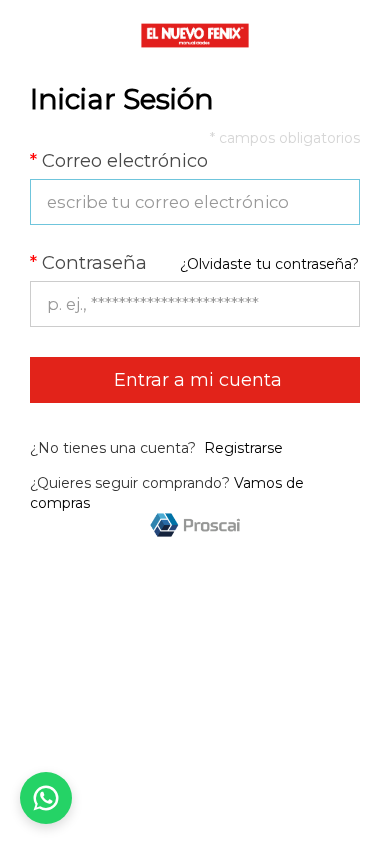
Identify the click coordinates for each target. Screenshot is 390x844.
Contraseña (88, 262)
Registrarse (243, 448)
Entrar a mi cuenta (195, 380)
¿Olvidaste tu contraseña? (269, 264)
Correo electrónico (119, 160)
